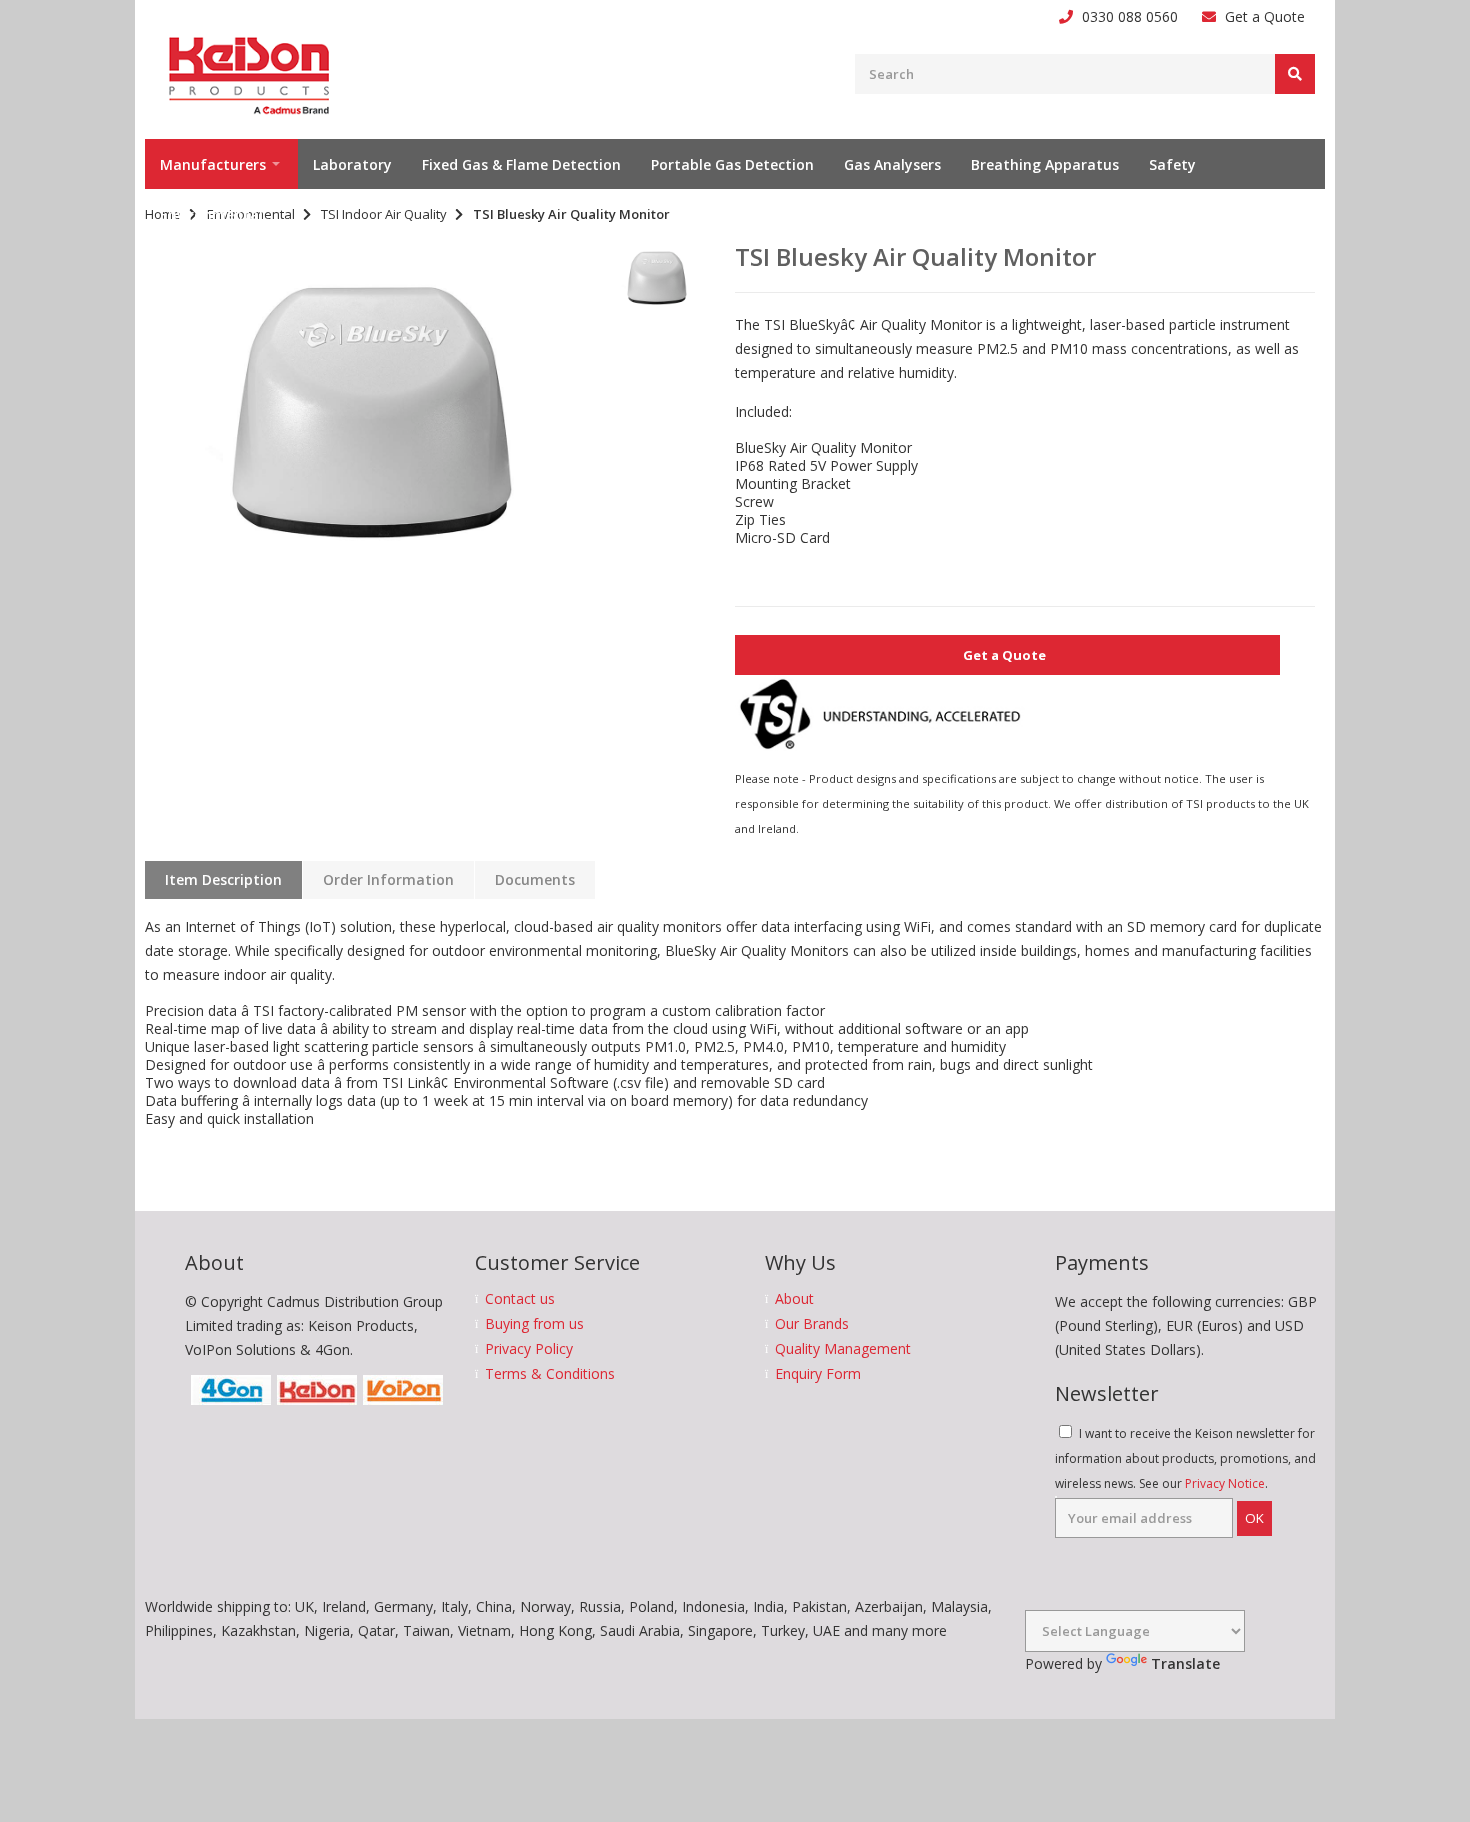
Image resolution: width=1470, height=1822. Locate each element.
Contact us (520, 1299)
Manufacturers (213, 164)
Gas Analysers (892, 164)
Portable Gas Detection (732, 164)
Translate (1185, 1663)
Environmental (211, 214)
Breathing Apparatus (1045, 164)
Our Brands (812, 1324)
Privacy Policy (529, 1349)
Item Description (223, 879)
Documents (535, 879)
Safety (1172, 164)
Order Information (388, 879)
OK (1254, 1518)
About (794, 1299)
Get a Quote (1265, 16)
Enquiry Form (818, 1374)
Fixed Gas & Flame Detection (521, 164)
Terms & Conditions (550, 1374)
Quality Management (843, 1349)
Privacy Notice (1225, 1483)
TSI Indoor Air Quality (384, 214)
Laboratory (352, 164)
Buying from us (534, 1324)
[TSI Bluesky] (372, 412)
